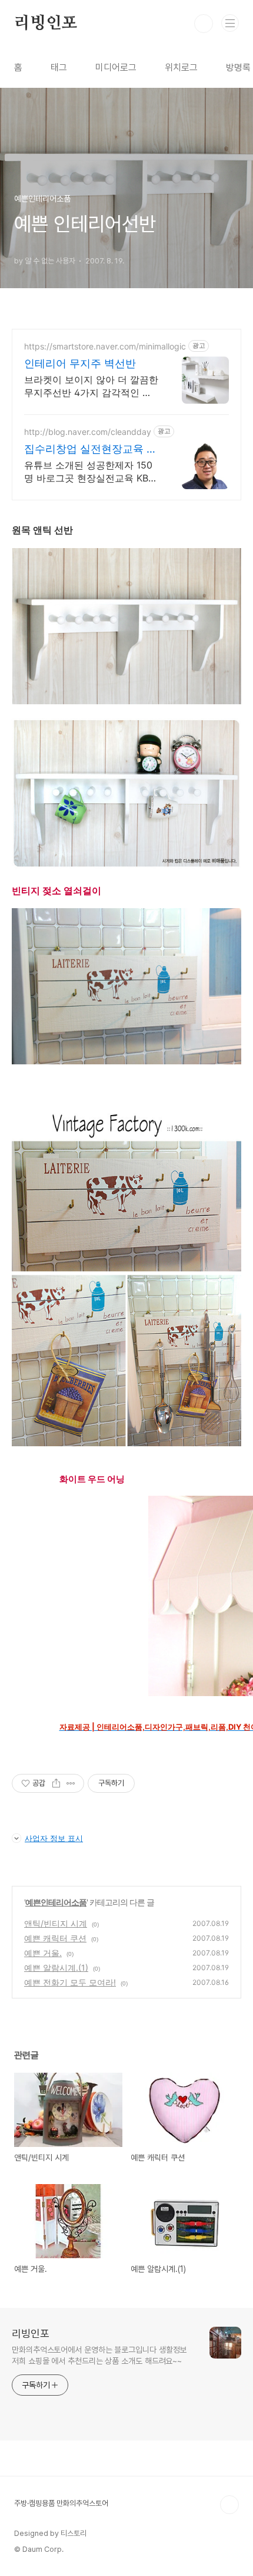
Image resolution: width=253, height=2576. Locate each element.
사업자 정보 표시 (54, 1838)
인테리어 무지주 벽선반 (80, 363)
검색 (204, 24)
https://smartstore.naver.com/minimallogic (105, 346)
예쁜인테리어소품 (56, 1902)
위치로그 (181, 67)
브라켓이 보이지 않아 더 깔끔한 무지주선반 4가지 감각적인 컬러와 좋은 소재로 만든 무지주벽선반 (91, 386)
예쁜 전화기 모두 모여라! (70, 1982)
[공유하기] (56, 1783)
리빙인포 (46, 24)
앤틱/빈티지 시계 (56, 1923)
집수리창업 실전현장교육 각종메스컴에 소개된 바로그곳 (91, 449)
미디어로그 (116, 67)
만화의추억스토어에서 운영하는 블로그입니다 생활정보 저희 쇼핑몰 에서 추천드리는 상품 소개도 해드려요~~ (99, 2355)
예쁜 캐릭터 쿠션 (55, 1938)
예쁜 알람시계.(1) (56, 1968)
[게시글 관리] (71, 1783)
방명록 (238, 67)
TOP (229, 2505)
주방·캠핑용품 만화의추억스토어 (61, 2503)
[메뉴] (230, 23)
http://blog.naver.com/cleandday (88, 432)
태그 (59, 67)
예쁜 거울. (43, 1953)
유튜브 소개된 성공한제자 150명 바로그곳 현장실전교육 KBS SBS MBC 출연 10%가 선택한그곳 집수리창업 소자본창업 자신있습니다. (91, 472)
